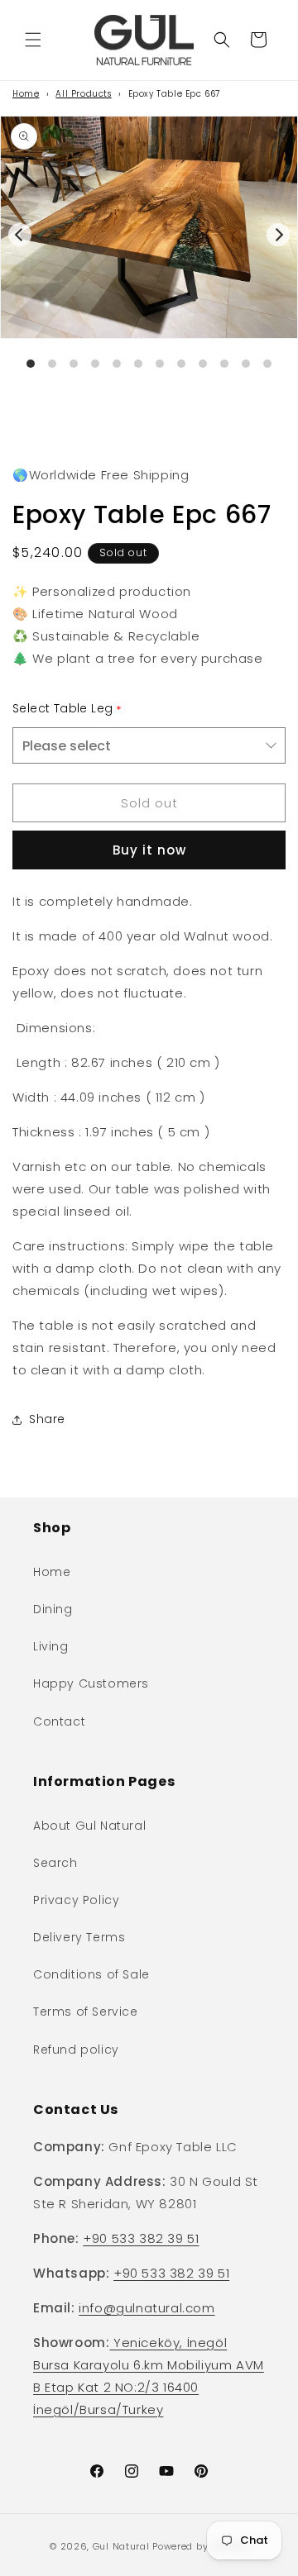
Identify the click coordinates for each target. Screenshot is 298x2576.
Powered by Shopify (200, 2546)
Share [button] (47, 1419)
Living (51, 1646)
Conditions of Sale (91, 1974)
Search (55, 1863)
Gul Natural (121, 2546)
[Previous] (20, 235)
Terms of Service (86, 2012)
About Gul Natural (89, 1826)
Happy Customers (91, 1683)
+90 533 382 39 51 (141, 2238)
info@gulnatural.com (147, 2308)
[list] (149, 259)
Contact (59, 1721)
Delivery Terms (79, 1937)
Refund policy (76, 2050)
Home (26, 94)
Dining (53, 1609)
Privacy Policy (76, 1900)
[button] (33, 40)
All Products (83, 94)
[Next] (278, 235)
